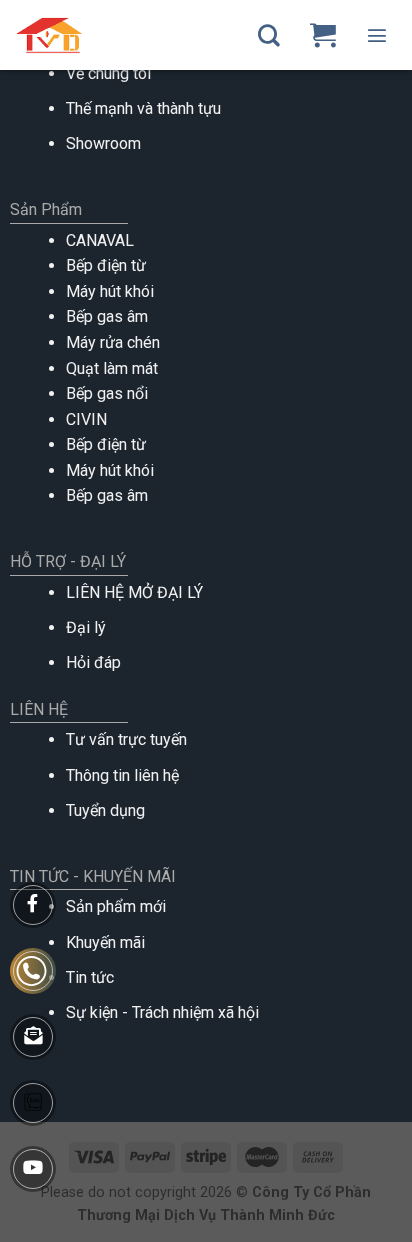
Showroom (103, 143)
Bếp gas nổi (107, 393)
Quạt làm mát (112, 368)
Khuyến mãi (105, 942)
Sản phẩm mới (116, 906)
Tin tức (90, 977)
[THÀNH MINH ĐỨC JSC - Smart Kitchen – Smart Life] (92, 35)
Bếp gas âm (107, 316)
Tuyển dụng (105, 810)
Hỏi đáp (93, 662)
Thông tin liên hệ (122, 775)
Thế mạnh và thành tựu (143, 108)
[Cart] (323, 35)
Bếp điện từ (106, 265)
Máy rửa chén (113, 342)
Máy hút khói (110, 291)
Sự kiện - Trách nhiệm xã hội (162, 1012)
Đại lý (86, 627)
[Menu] (377, 35)
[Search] (269, 35)
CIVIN (86, 419)
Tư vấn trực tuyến (126, 739)
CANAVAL (100, 240)
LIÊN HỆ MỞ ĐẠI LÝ (134, 592)
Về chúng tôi (108, 73)
